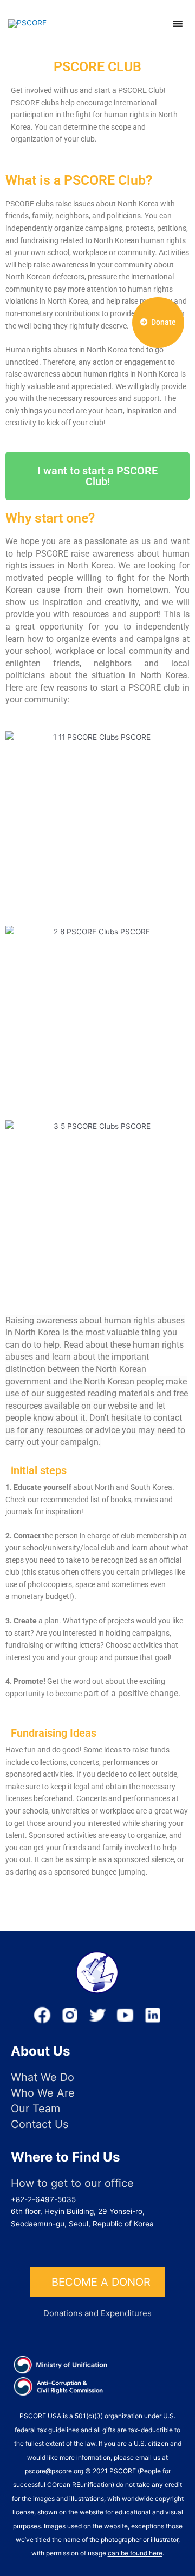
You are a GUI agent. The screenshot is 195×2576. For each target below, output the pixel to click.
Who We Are (43, 2093)
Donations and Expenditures (97, 2313)
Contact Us (40, 2125)
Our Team (35, 2109)
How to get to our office (72, 2183)
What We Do (43, 2077)
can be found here (135, 2553)
